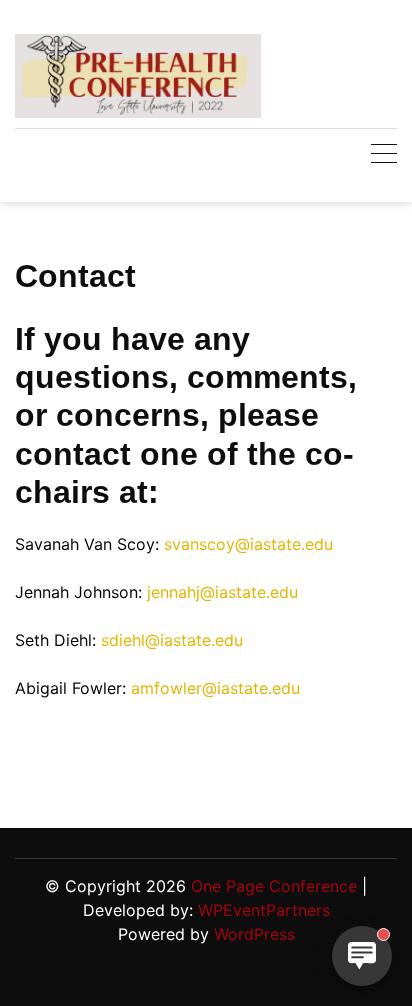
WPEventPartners (264, 910)
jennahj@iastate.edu (222, 592)
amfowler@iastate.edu (215, 688)
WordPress (254, 934)
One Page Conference (274, 886)
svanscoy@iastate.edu (248, 544)
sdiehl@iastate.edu (172, 640)
